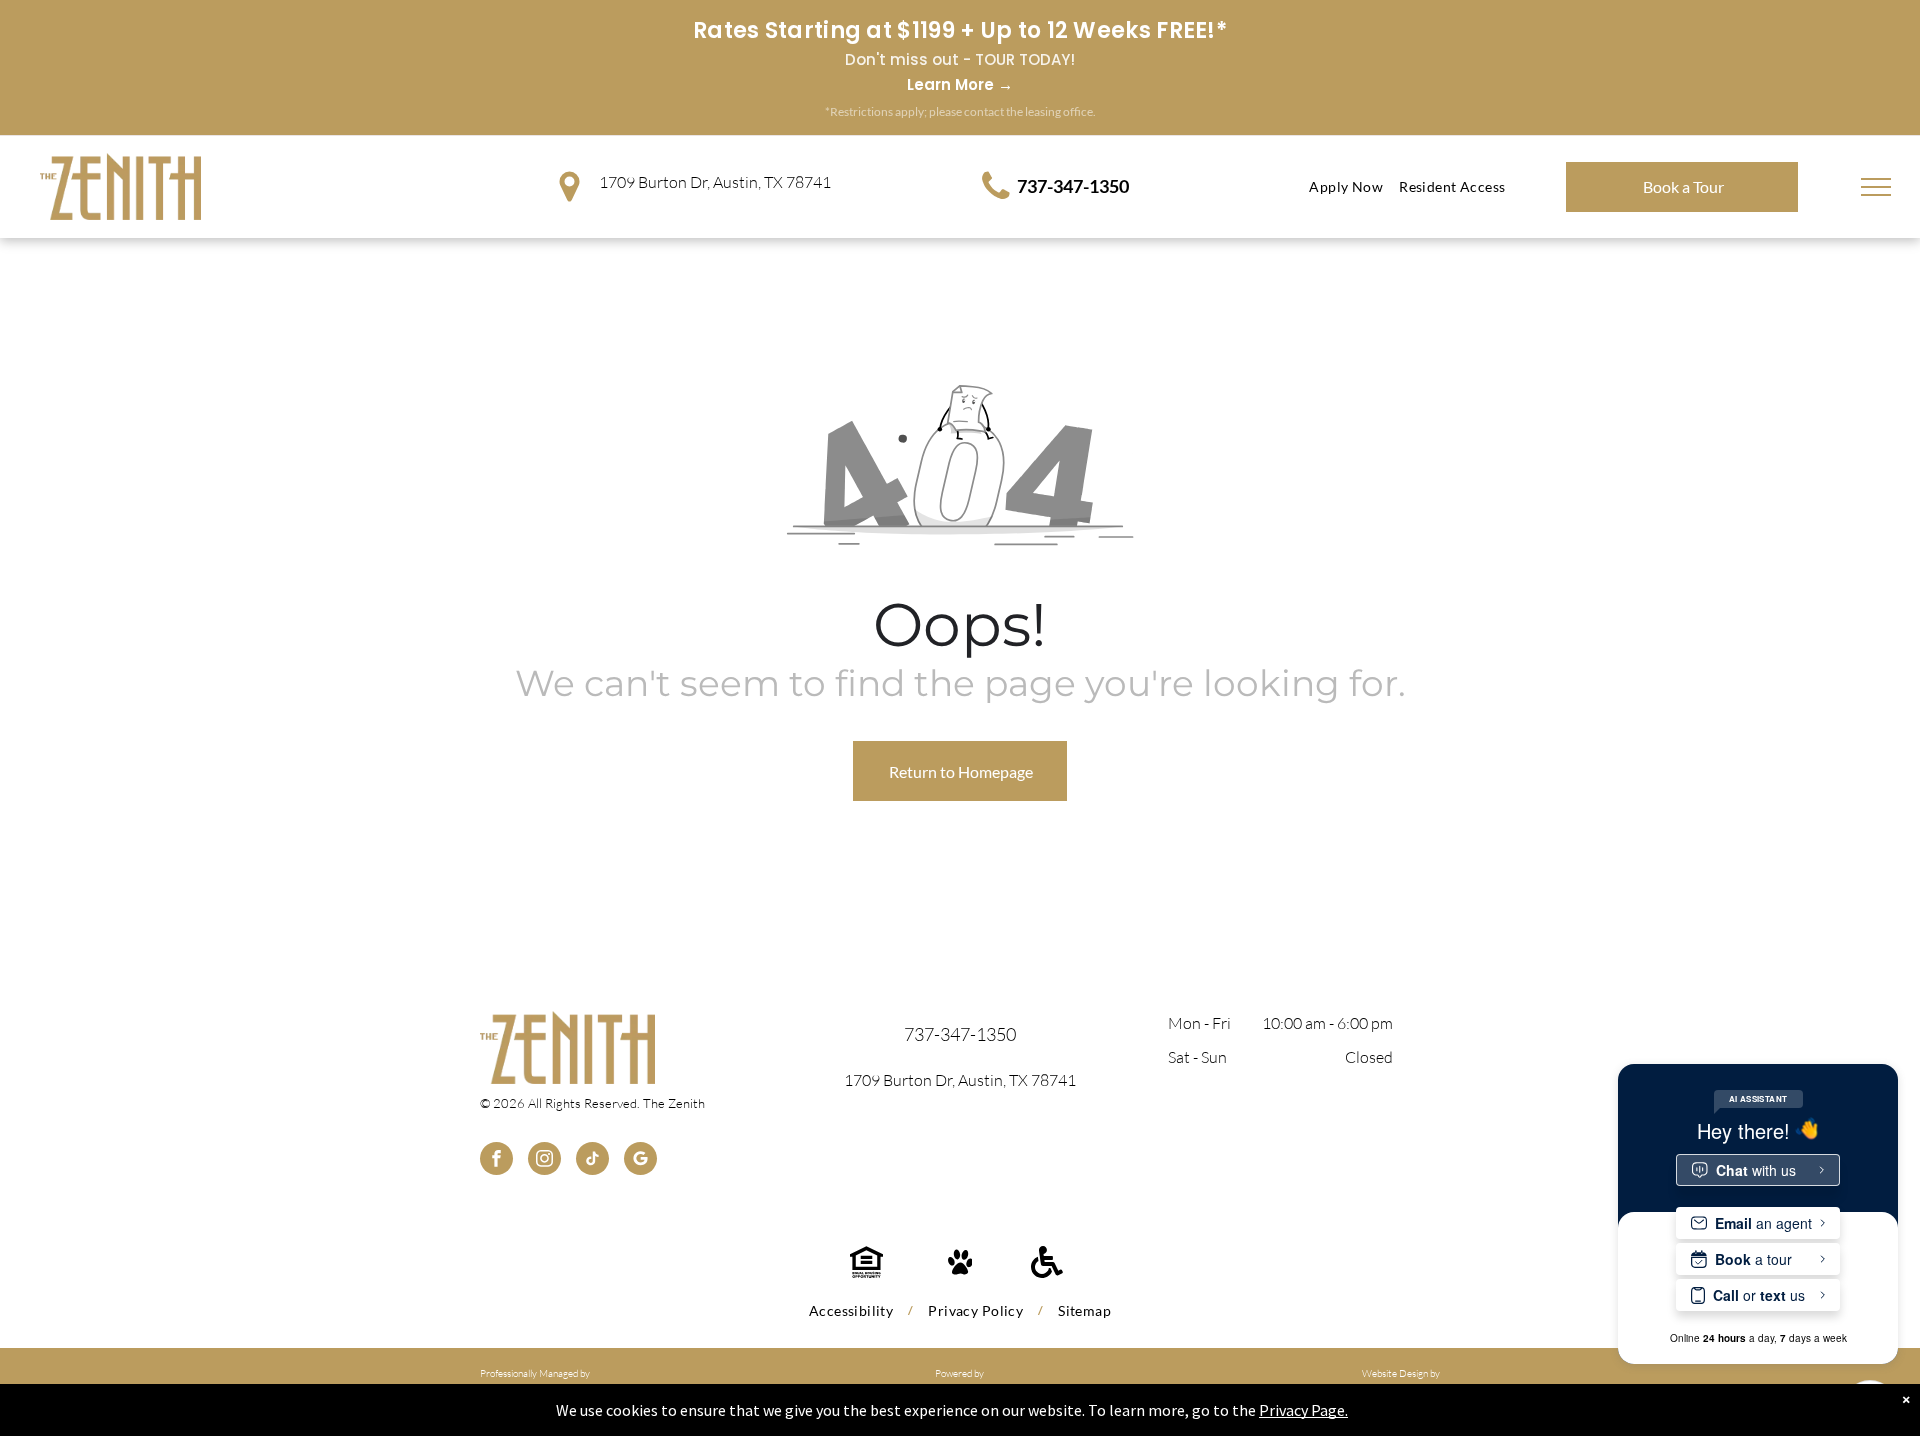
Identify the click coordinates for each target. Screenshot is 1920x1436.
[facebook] (496, 1161)
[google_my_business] (640, 1161)
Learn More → (960, 84)
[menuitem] (1346, 186)
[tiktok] (592, 1161)
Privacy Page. (1303, 1410)
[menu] (1876, 187)
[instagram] (544, 1161)
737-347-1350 (1073, 186)
